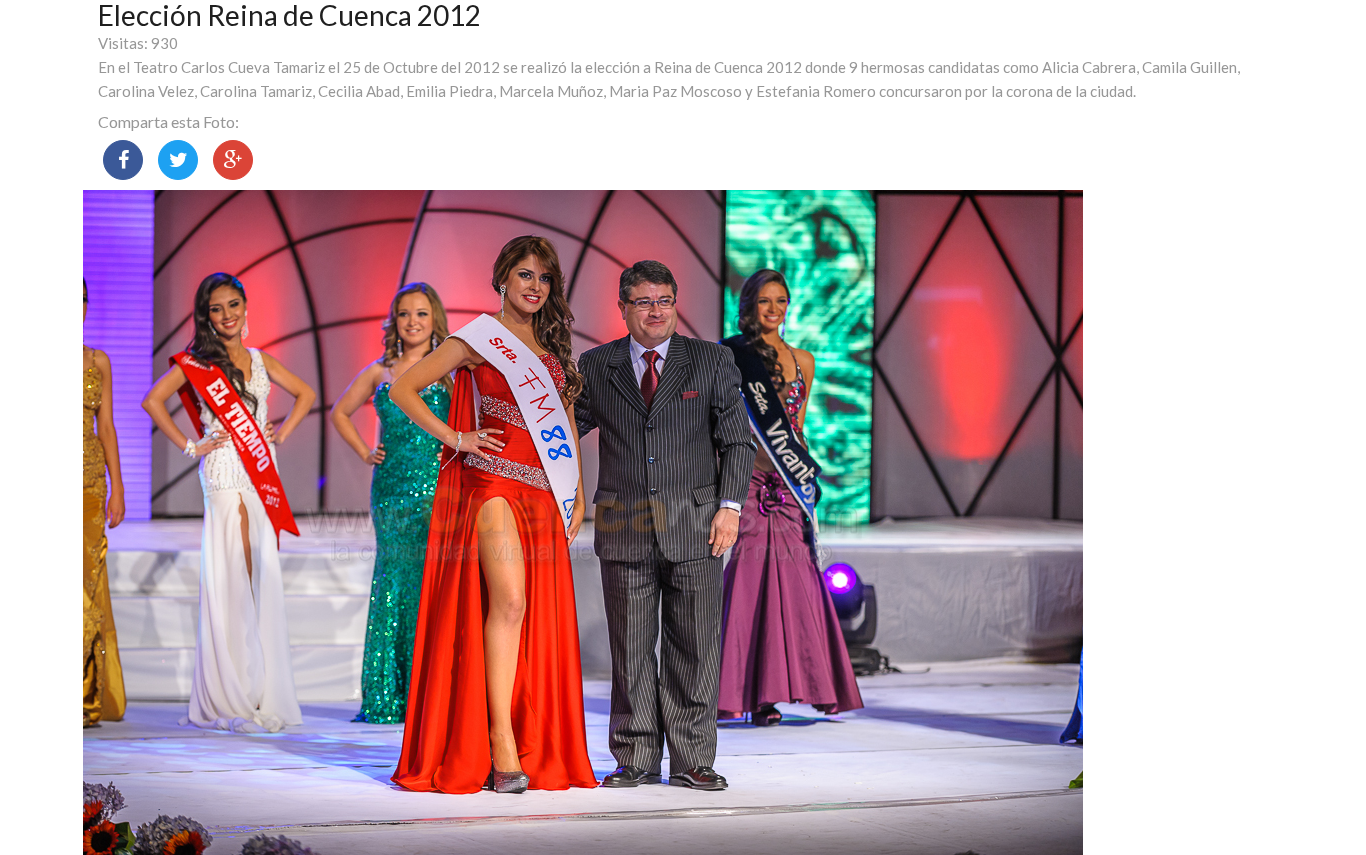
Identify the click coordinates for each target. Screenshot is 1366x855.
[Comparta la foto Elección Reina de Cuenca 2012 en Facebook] (123, 160)
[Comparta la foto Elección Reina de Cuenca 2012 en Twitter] (178, 160)
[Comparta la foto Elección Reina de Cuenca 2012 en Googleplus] (233, 160)
